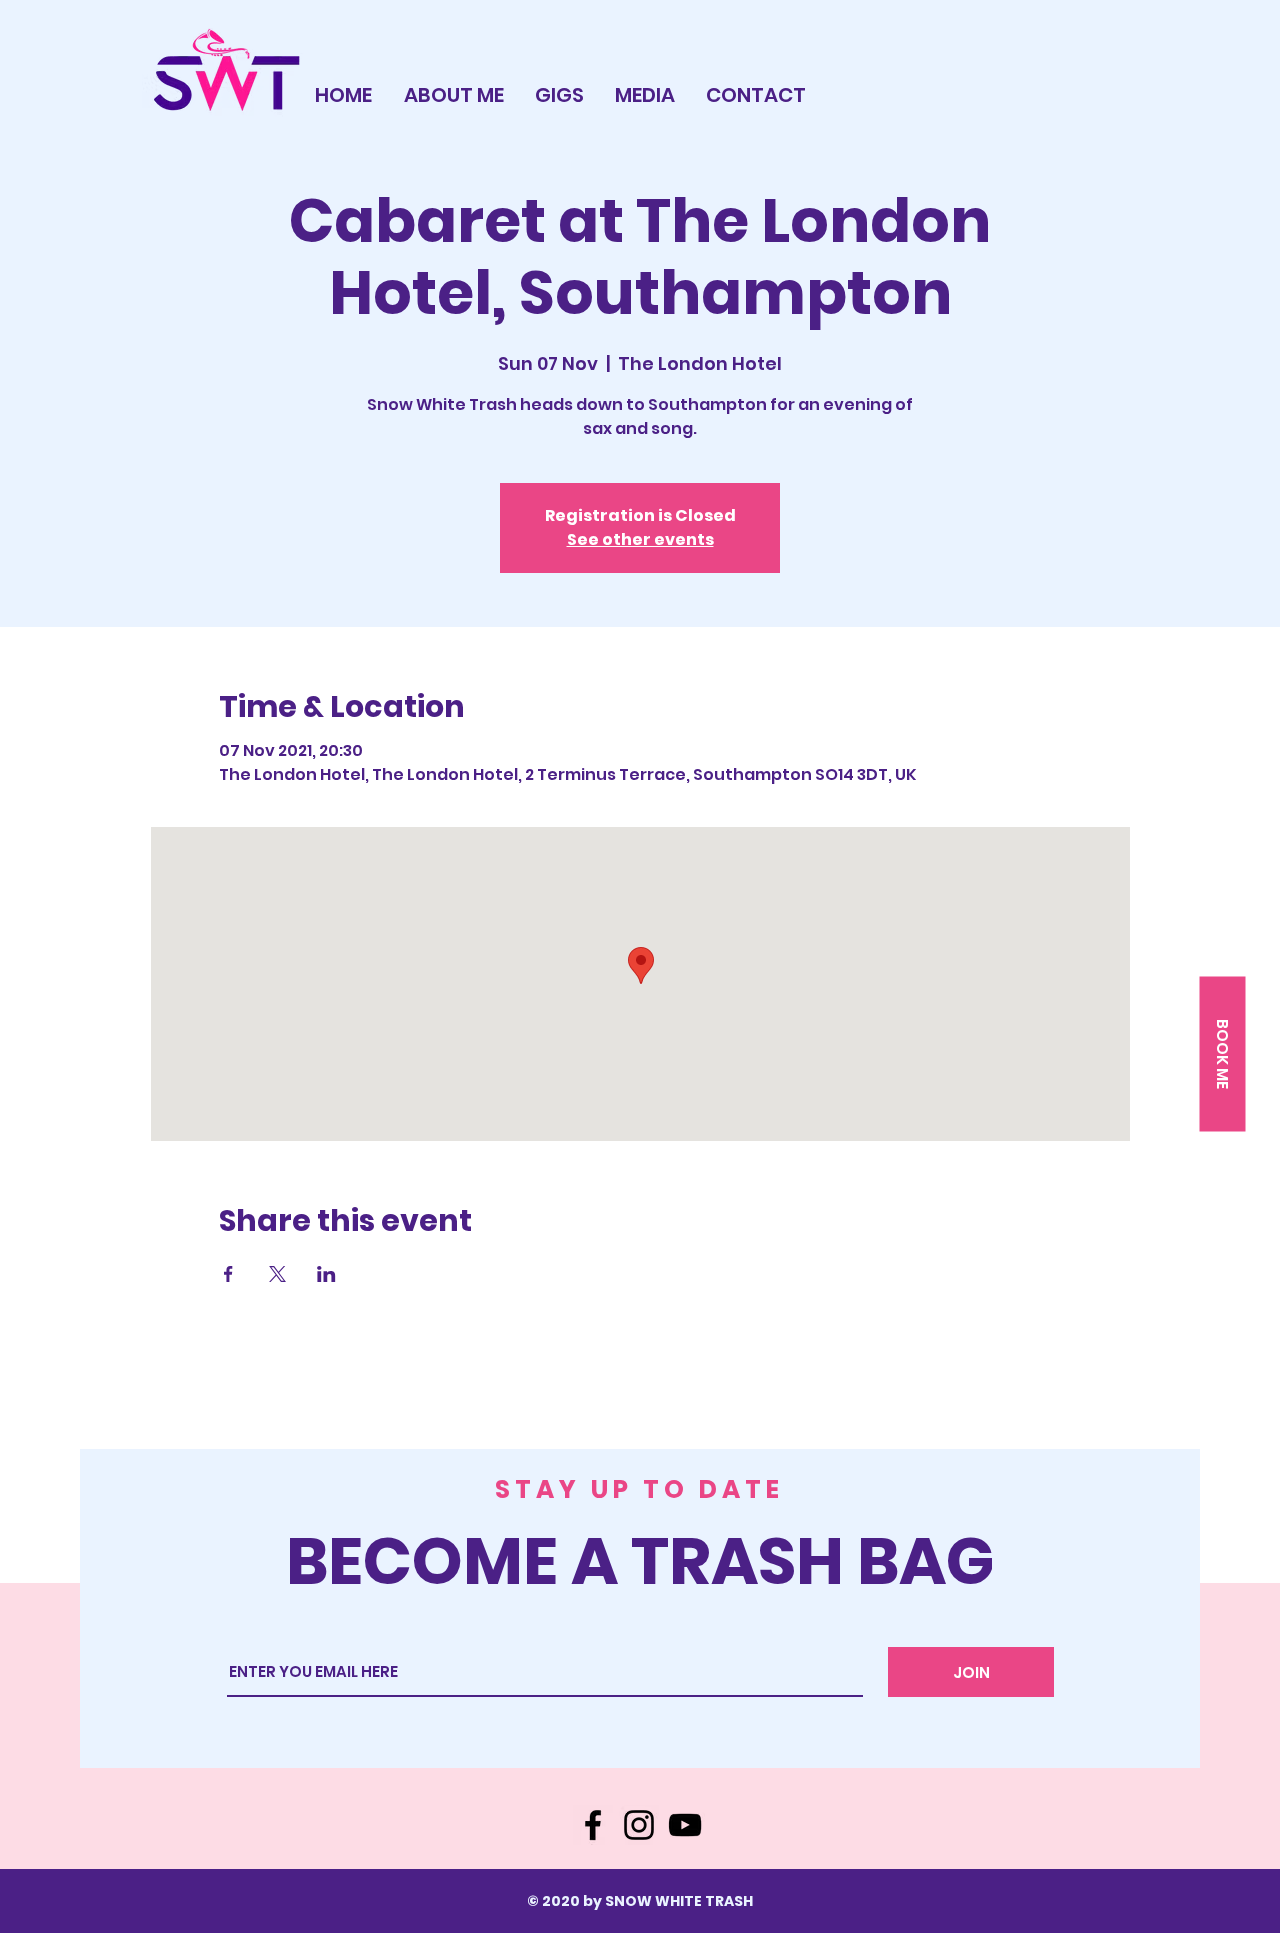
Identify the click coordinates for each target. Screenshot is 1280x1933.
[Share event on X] (277, 1274)
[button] (1222, 1053)
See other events (640, 539)
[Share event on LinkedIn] (326, 1274)
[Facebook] (593, 1825)
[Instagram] (639, 1825)
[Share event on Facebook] (228, 1274)
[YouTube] (685, 1825)
